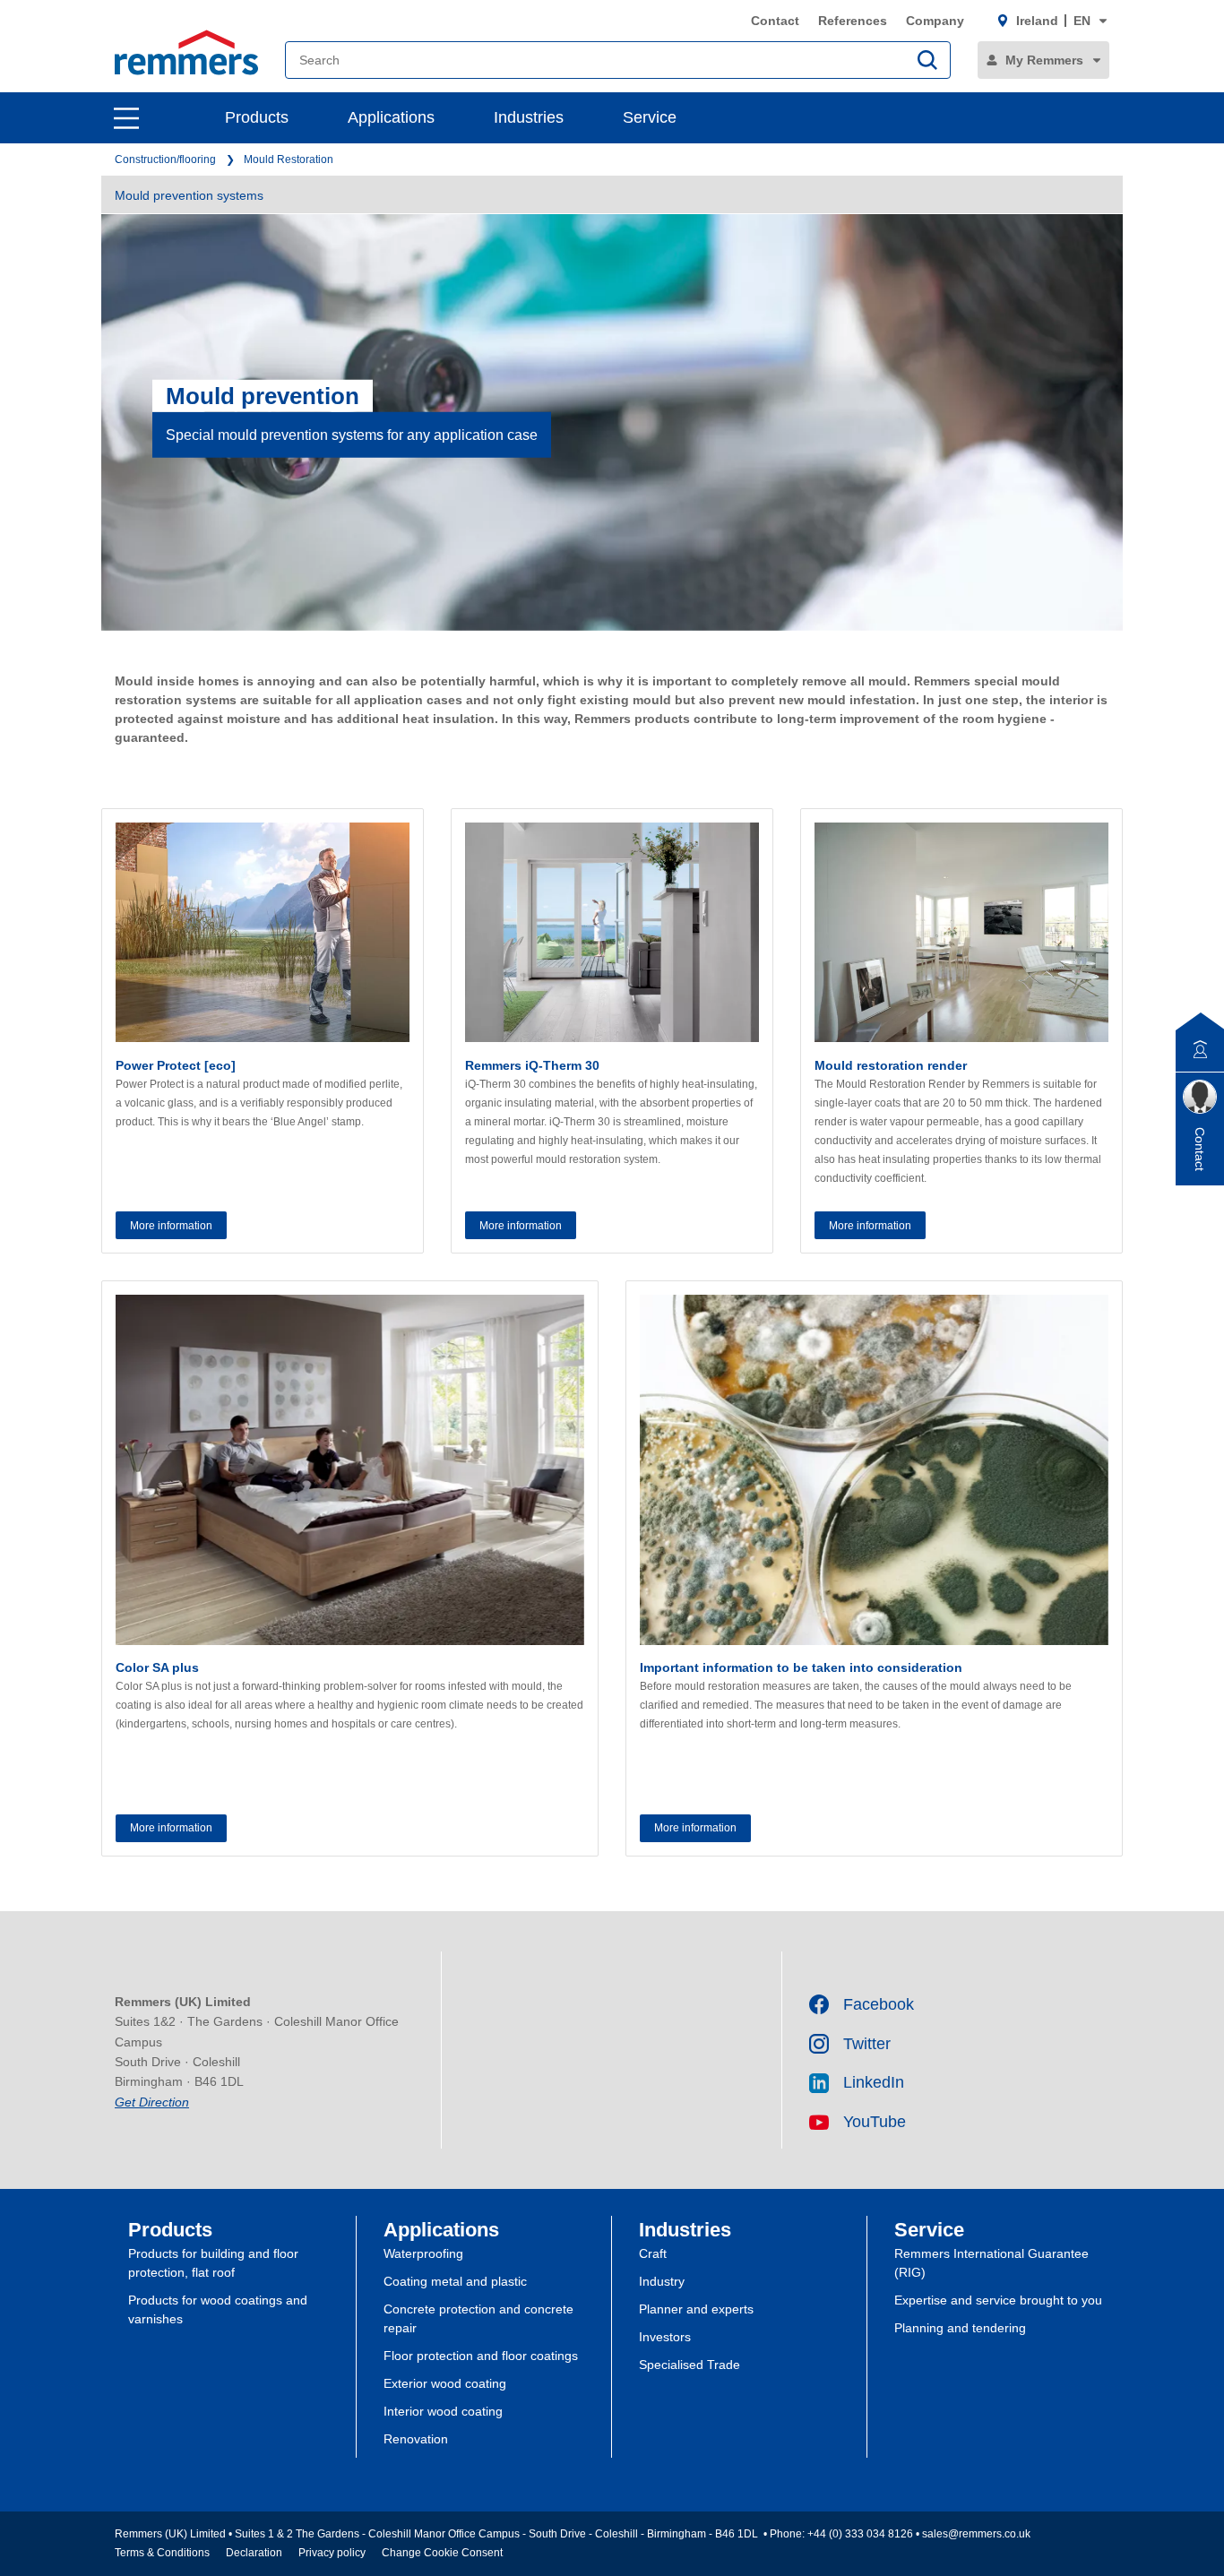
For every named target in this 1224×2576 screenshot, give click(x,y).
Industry (662, 2281)
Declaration (254, 2553)
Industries (529, 117)
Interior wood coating (443, 2411)
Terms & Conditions (162, 2553)
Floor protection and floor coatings (481, 2356)
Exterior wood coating (445, 2383)
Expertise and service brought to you (998, 2300)
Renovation (416, 2439)
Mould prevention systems (189, 195)
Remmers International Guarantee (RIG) (991, 2263)
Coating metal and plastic (455, 2281)
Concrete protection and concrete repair (478, 2318)
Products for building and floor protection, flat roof (213, 2263)
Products (257, 117)
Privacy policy (332, 2553)
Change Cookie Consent (442, 2553)
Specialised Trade (690, 2365)
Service (650, 117)
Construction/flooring (165, 159)
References (853, 21)
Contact (775, 21)
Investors (665, 2337)
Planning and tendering (960, 2328)
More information (171, 1226)
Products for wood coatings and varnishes (218, 2309)
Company (935, 21)
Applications (391, 117)
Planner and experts (696, 2309)
